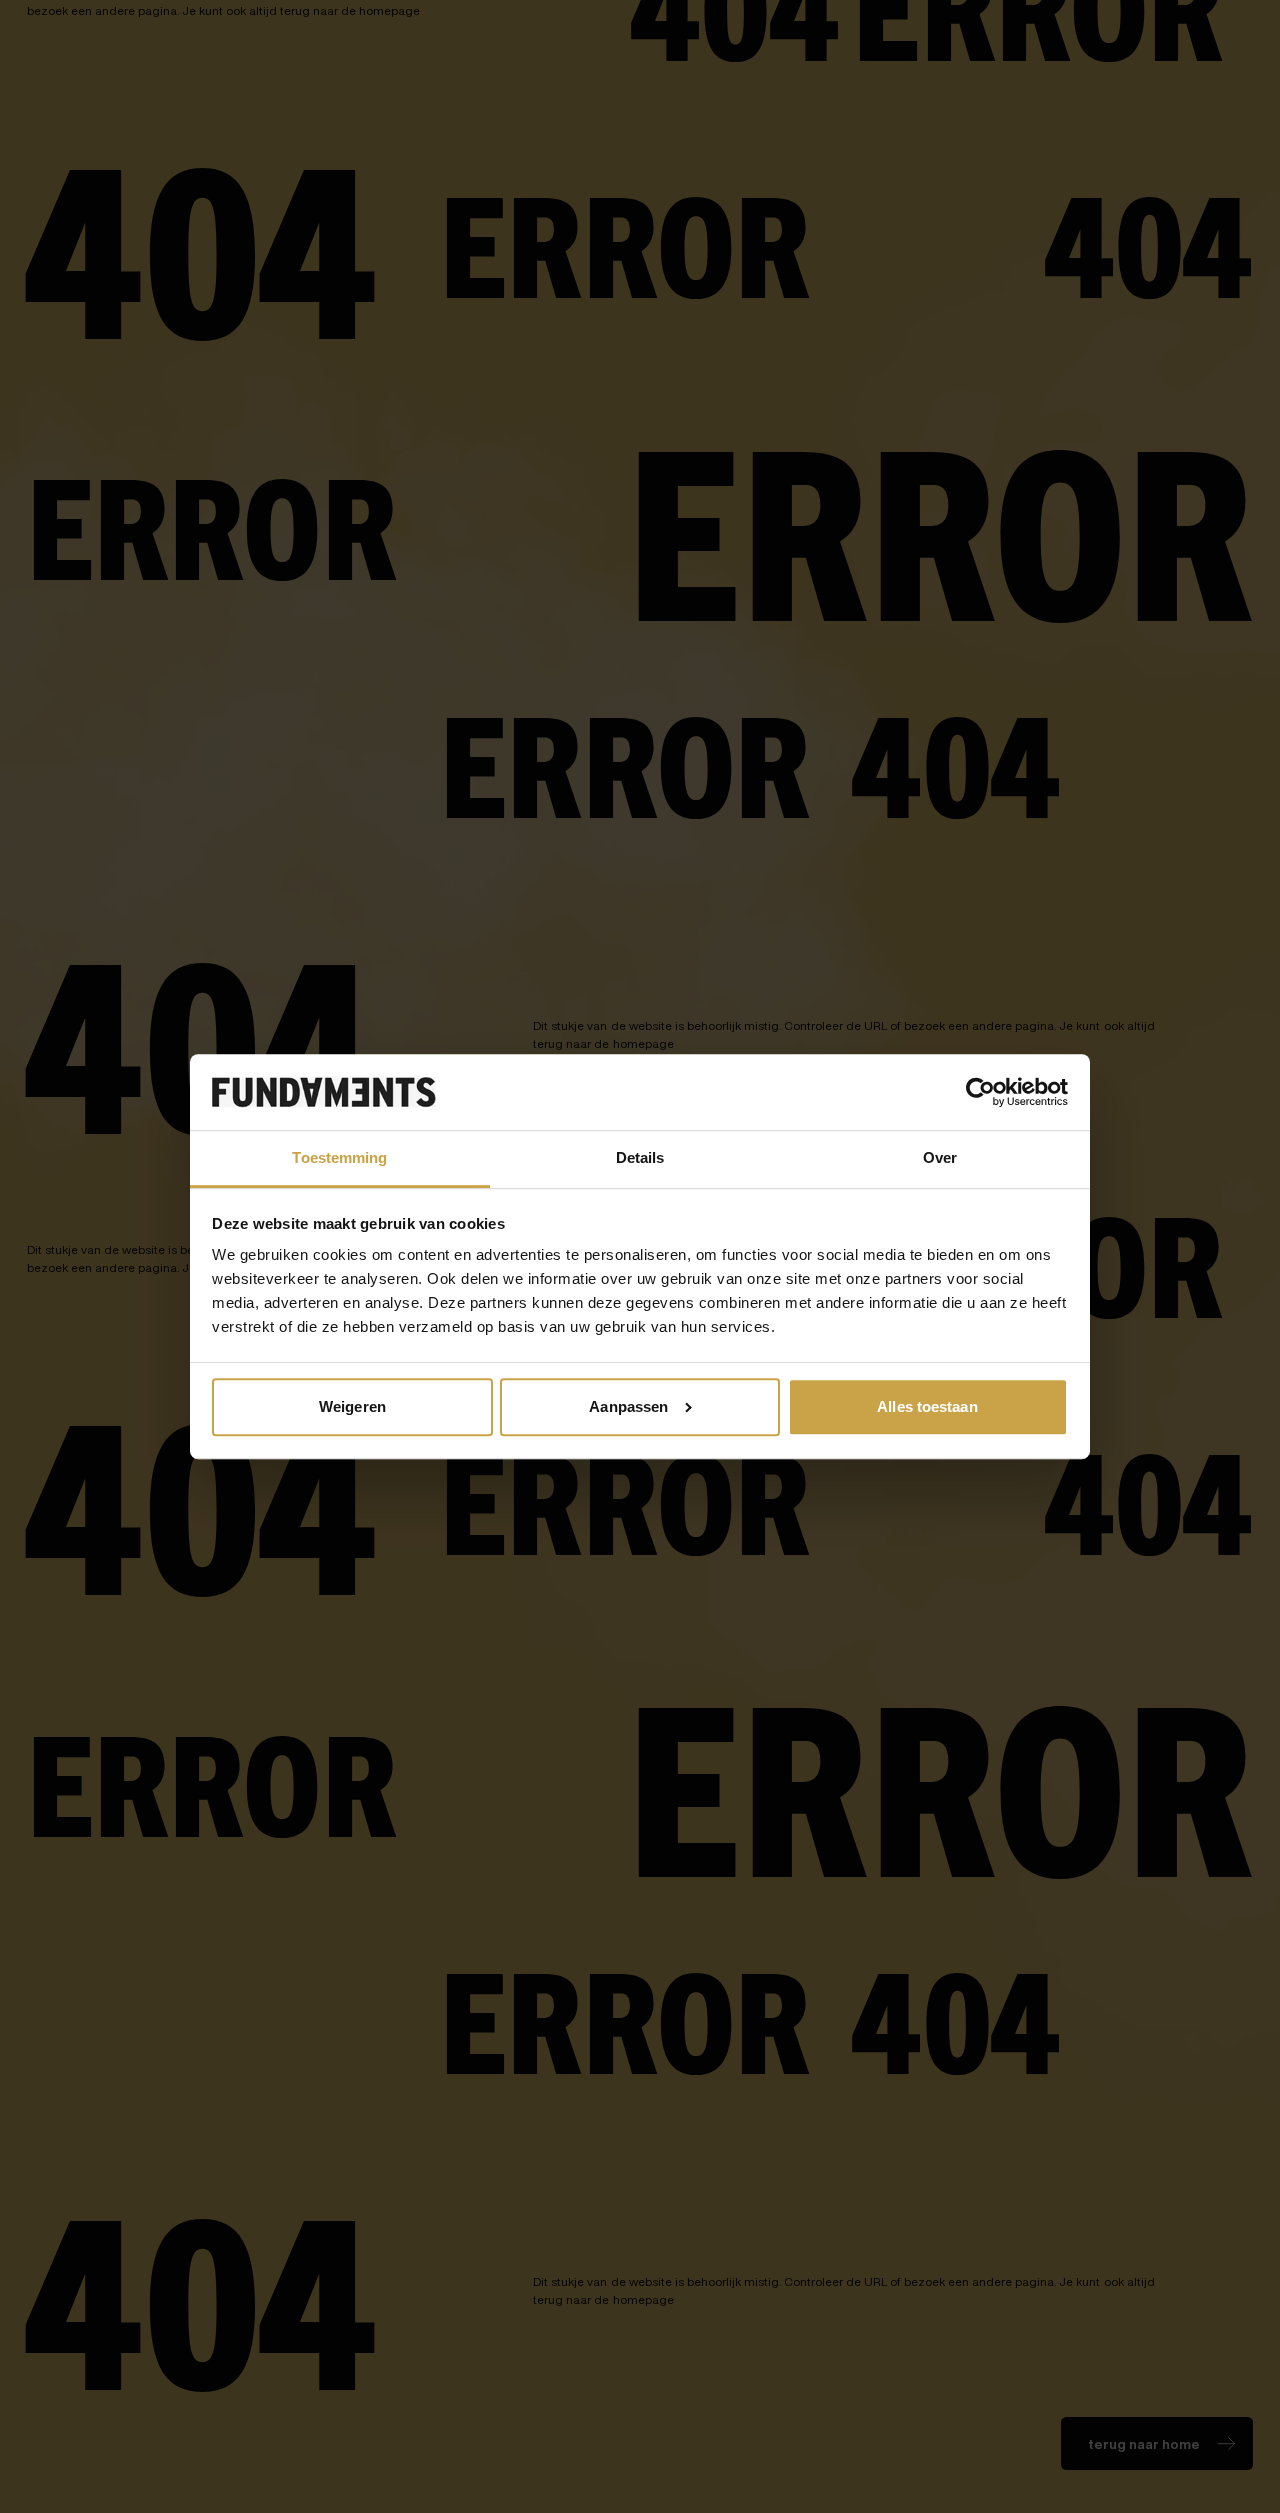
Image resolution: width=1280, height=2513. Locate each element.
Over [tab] (940, 1157)
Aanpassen (628, 1406)
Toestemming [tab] (339, 1157)
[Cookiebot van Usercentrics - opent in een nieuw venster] (980, 1092)
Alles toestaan (927, 1406)
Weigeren (352, 1406)
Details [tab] (640, 1157)
